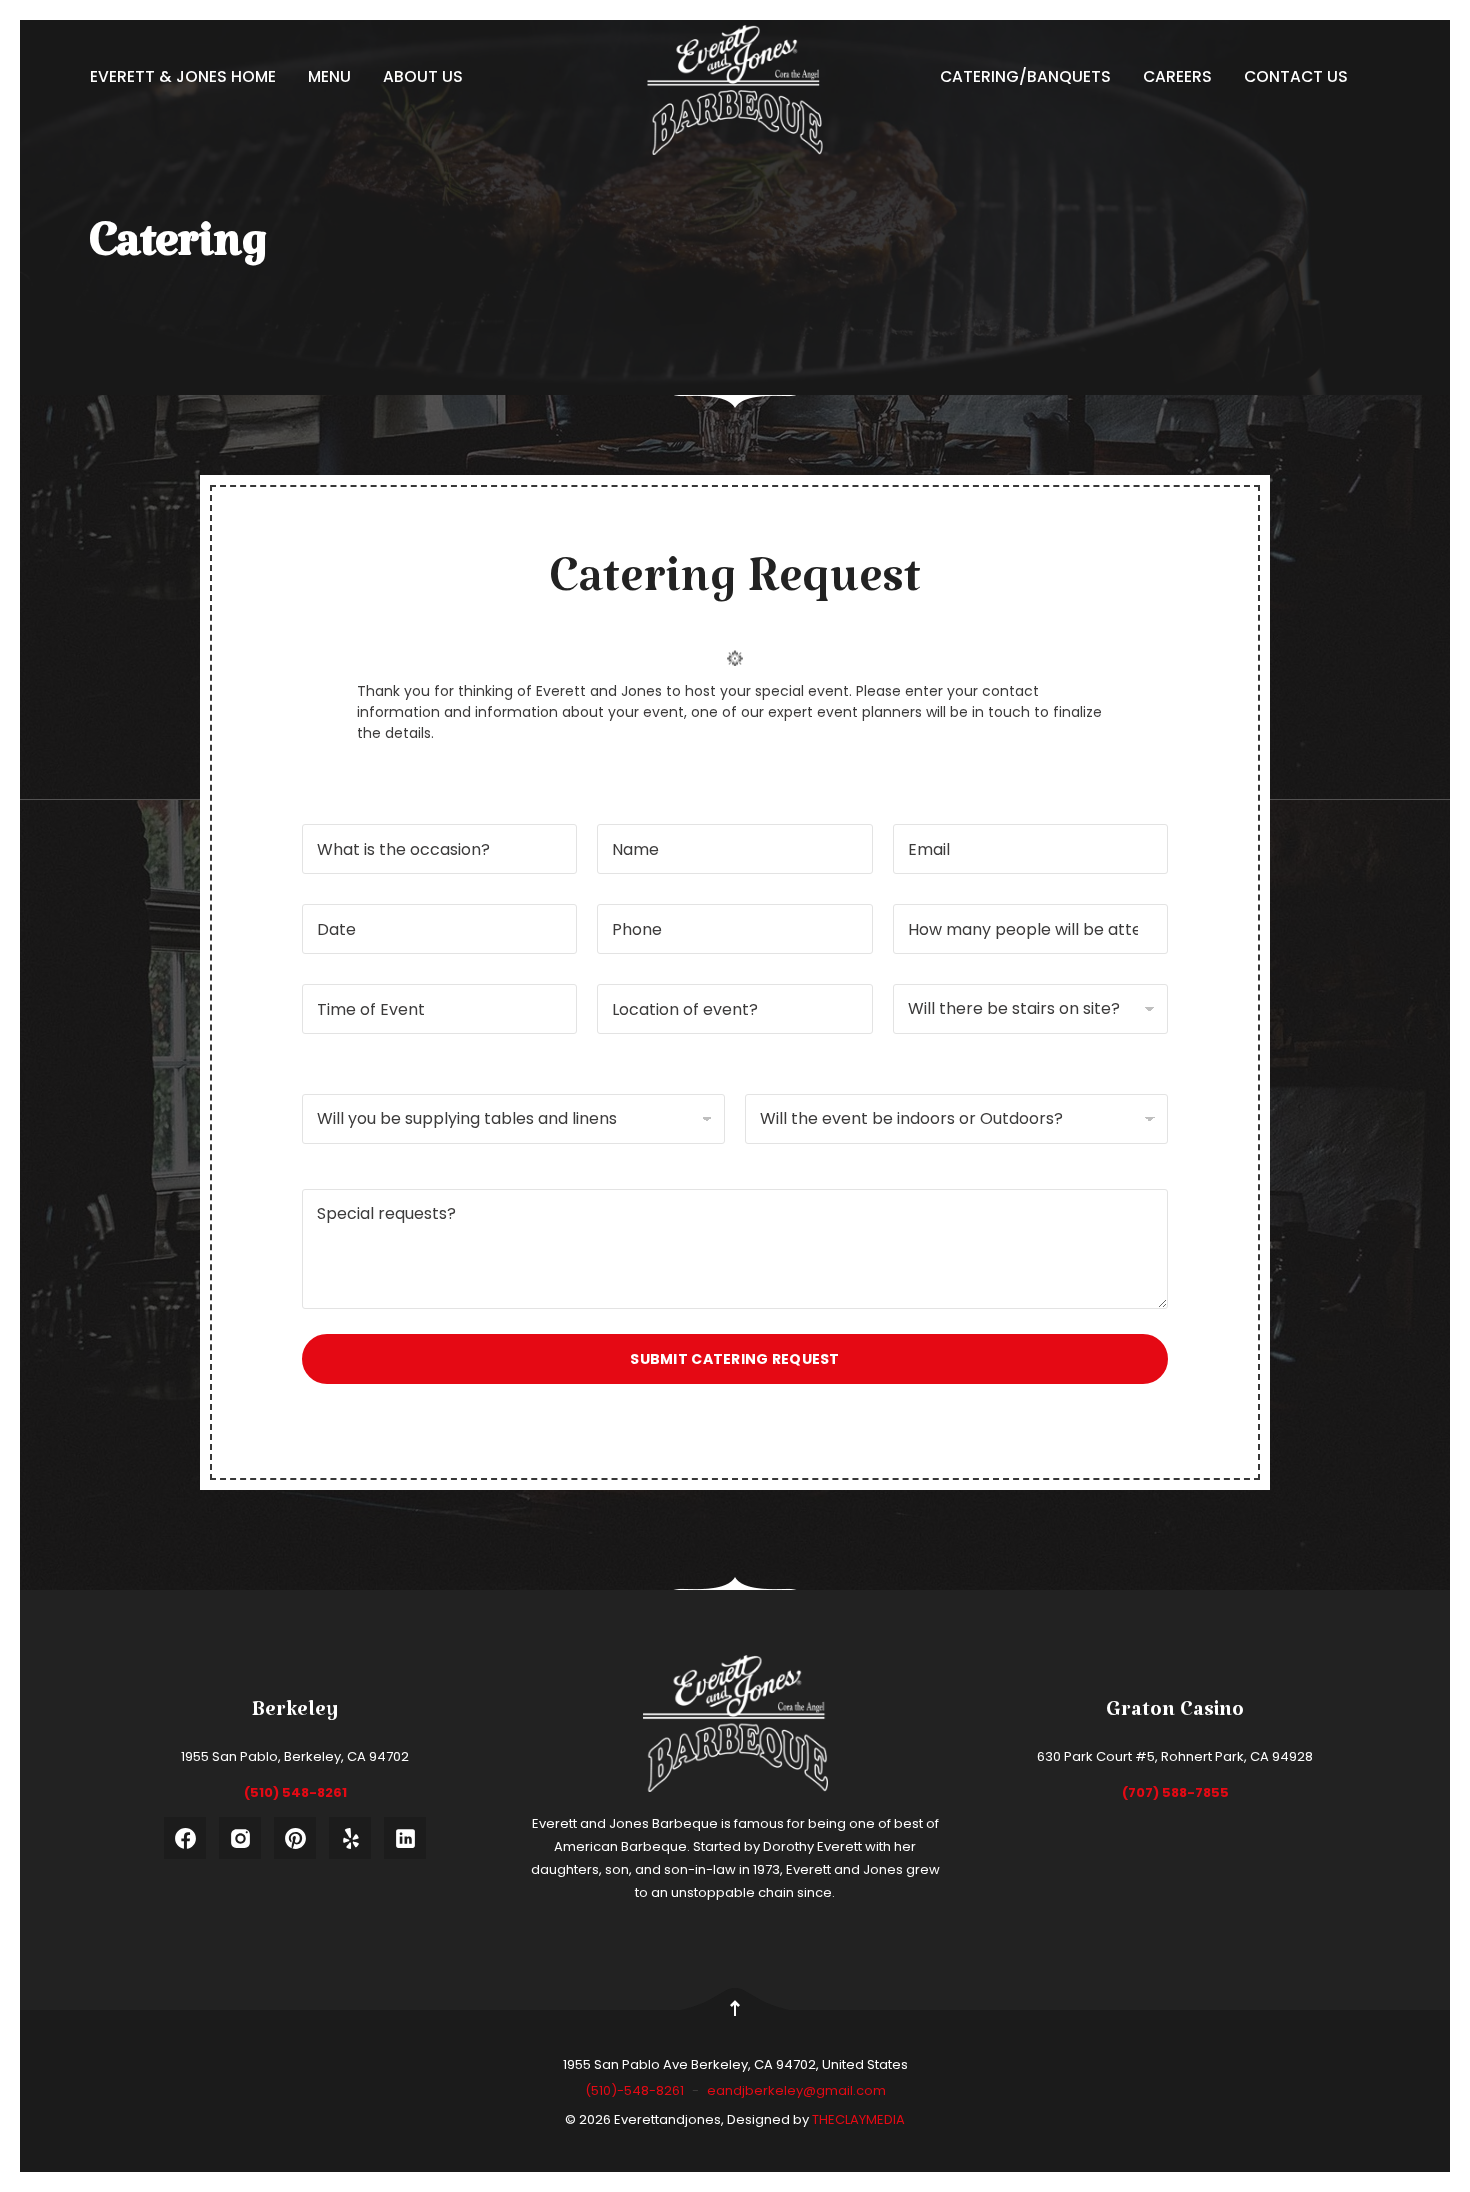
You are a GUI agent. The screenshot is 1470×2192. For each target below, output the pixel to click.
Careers (1177, 76)
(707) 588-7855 (1175, 1792)
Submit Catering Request (734, 1359)
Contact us (1296, 76)
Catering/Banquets (1025, 76)
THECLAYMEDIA (858, 2119)
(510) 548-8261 (295, 1792)
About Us (423, 76)
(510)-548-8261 (636, 2090)
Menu (329, 76)
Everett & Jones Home (183, 76)
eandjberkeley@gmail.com (796, 2090)
